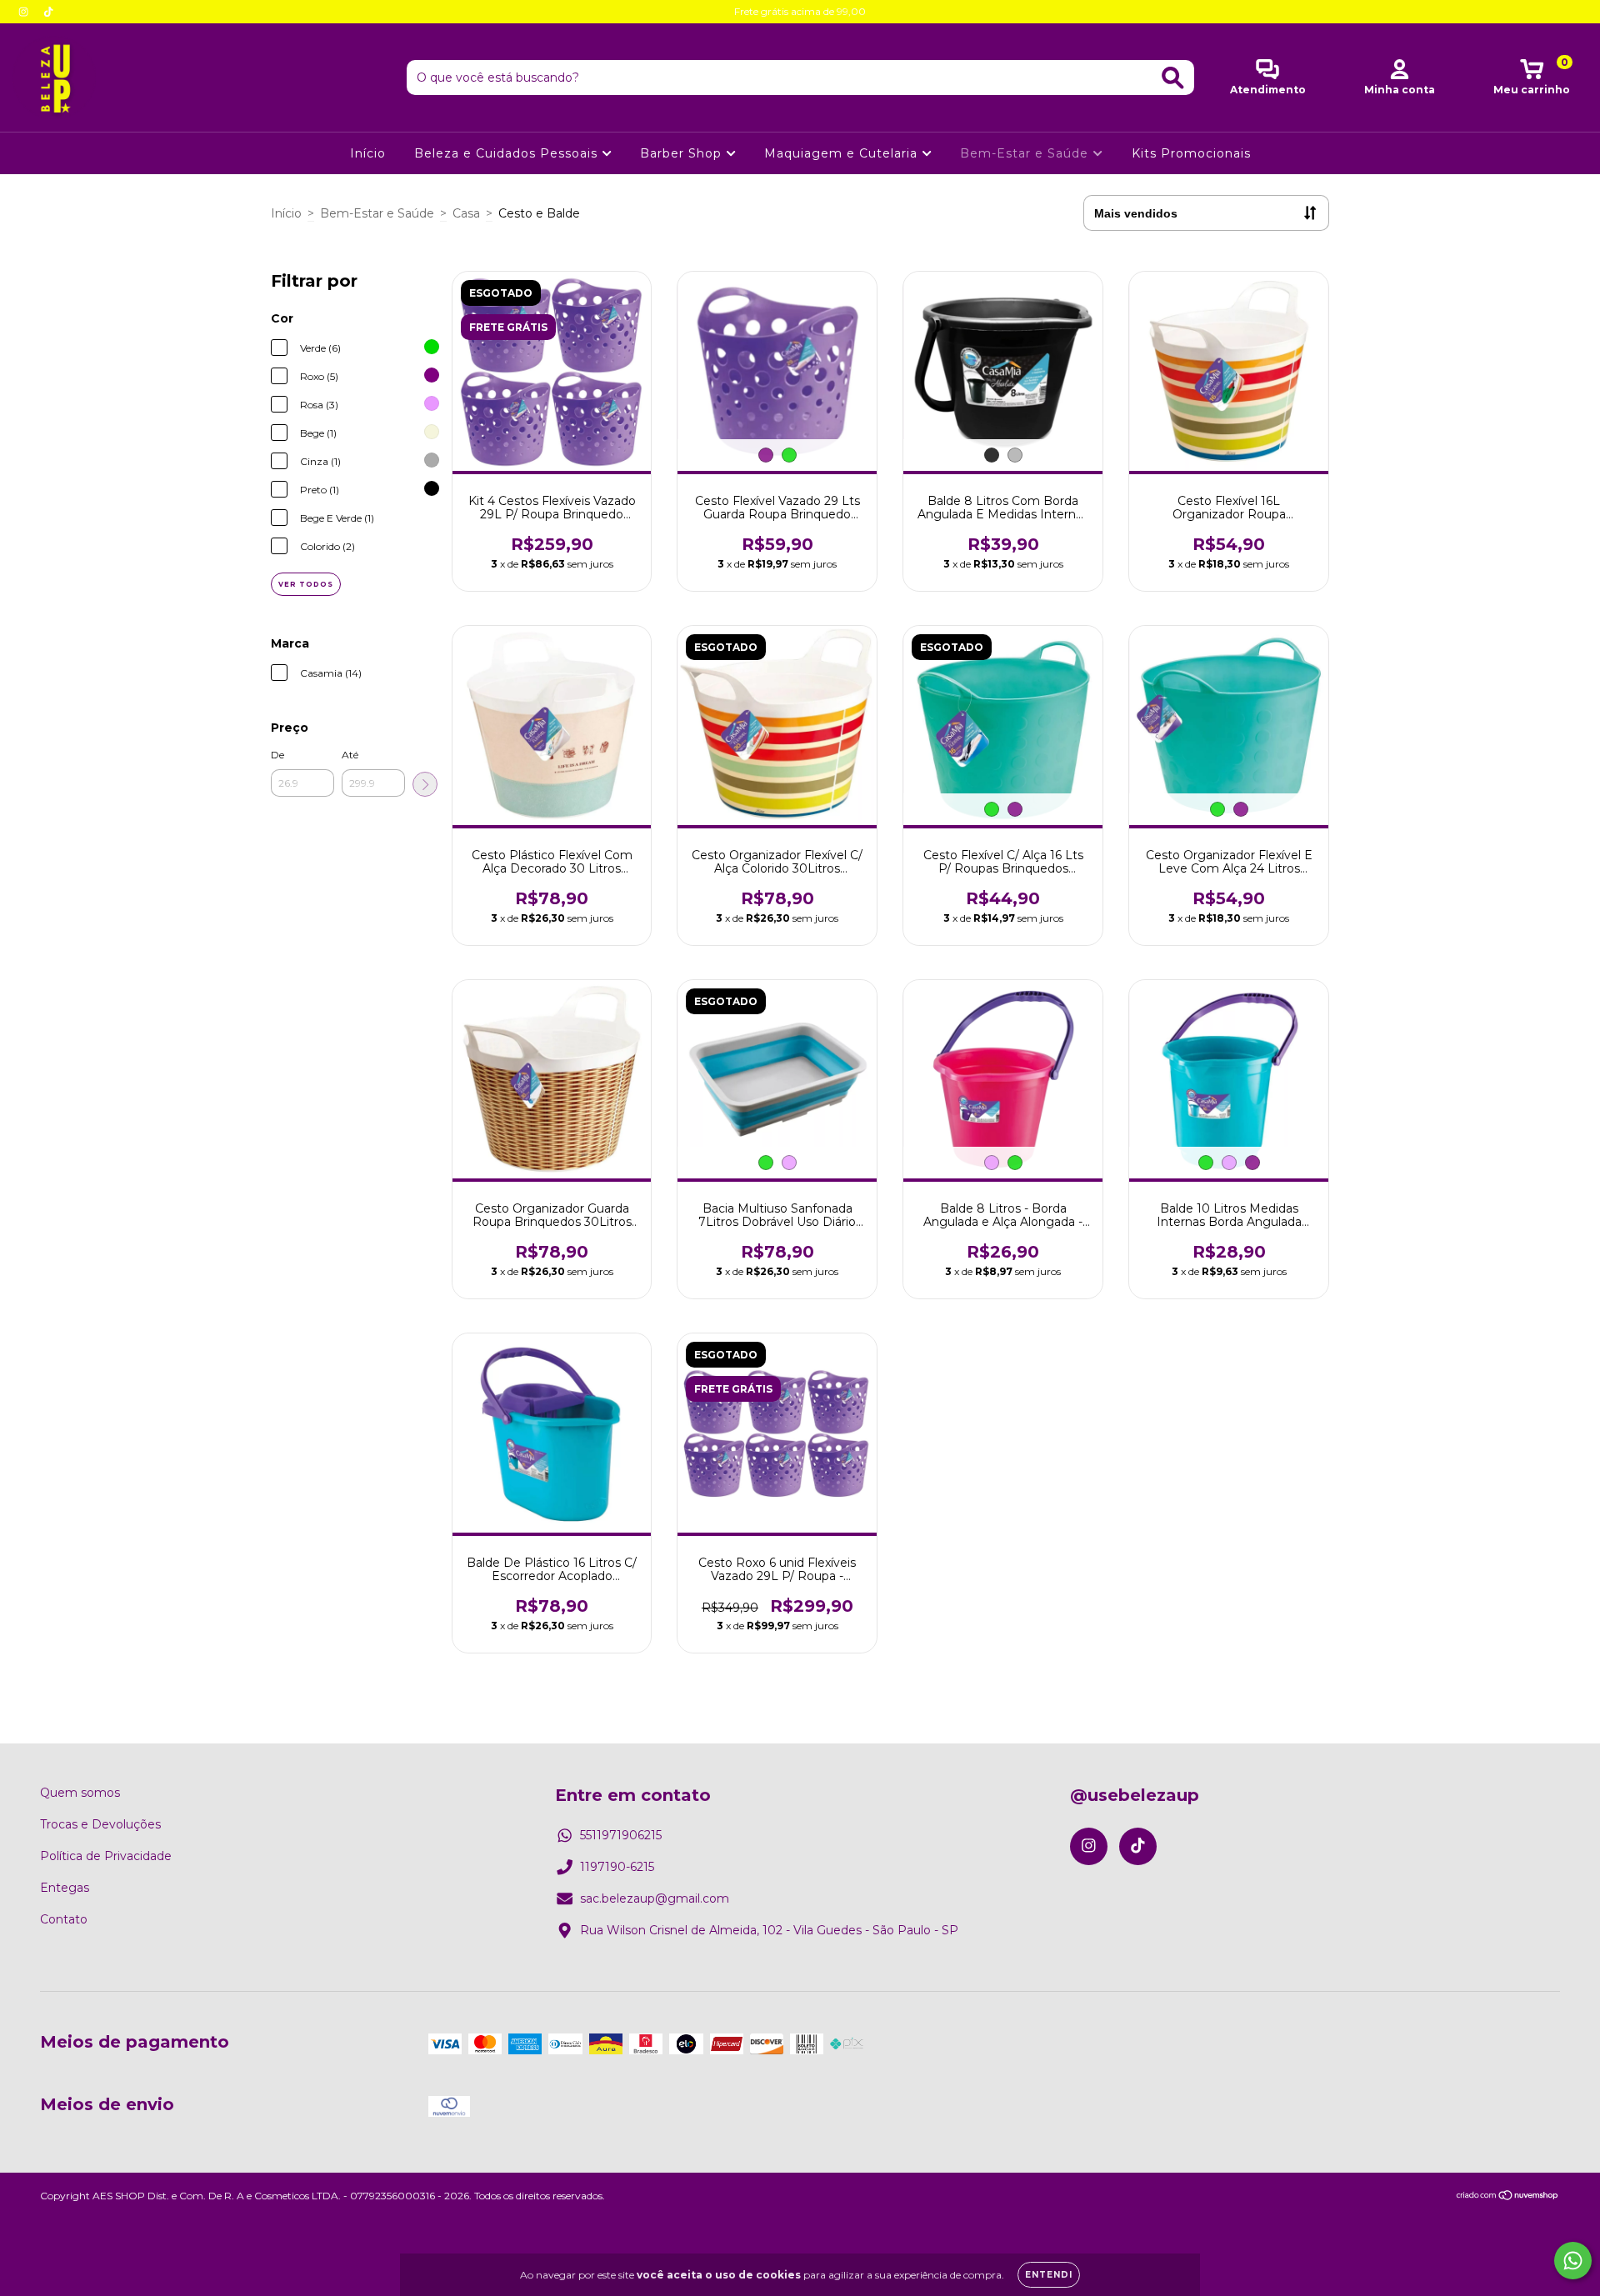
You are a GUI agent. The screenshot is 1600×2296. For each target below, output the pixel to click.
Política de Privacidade (106, 1856)
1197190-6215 (617, 1867)
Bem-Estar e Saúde (1026, 153)
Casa (466, 213)
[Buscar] (1173, 78)
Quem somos (80, 1793)
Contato (64, 1919)
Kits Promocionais (1191, 153)
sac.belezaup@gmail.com (655, 1898)
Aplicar (425, 784)
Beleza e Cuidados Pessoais (508, 153)
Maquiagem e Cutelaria (843, 153)
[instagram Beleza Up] (25, 12)
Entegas (65, 1888)
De (277, 755)
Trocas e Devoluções (100, 1824)
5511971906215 (621, 1835)
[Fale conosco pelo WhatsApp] (1573, 2261)
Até (350, 755)
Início (368, 153)
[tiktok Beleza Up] (48, 12)
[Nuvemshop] (1508, 2197)
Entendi (1049, 2275)
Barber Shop (683, 153)
